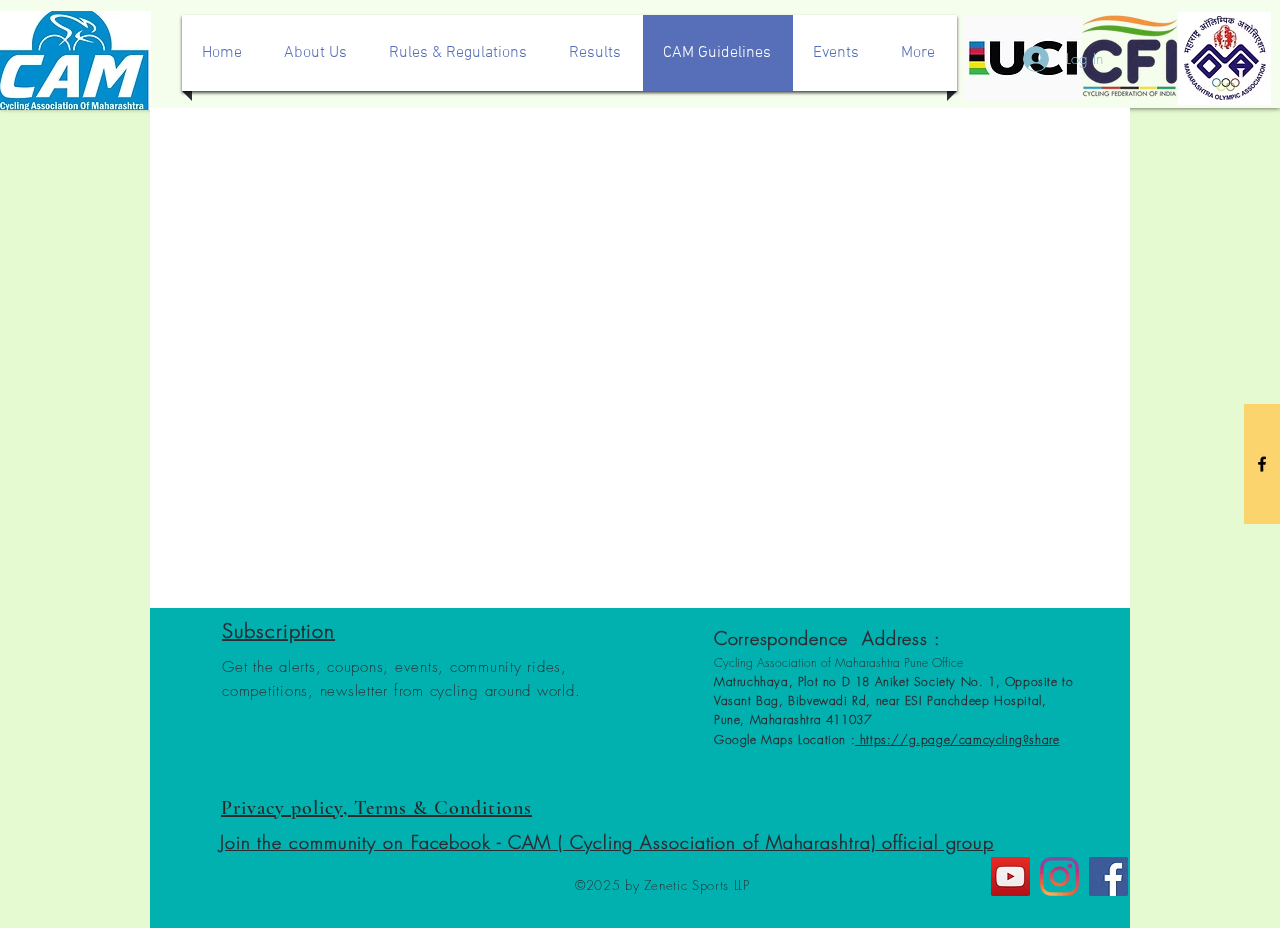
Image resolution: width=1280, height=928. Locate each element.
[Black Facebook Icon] (1262, 464)
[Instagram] (1059, 876)
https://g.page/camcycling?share (957, 739)
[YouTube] (1010, 876)
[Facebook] (1108, 876)
